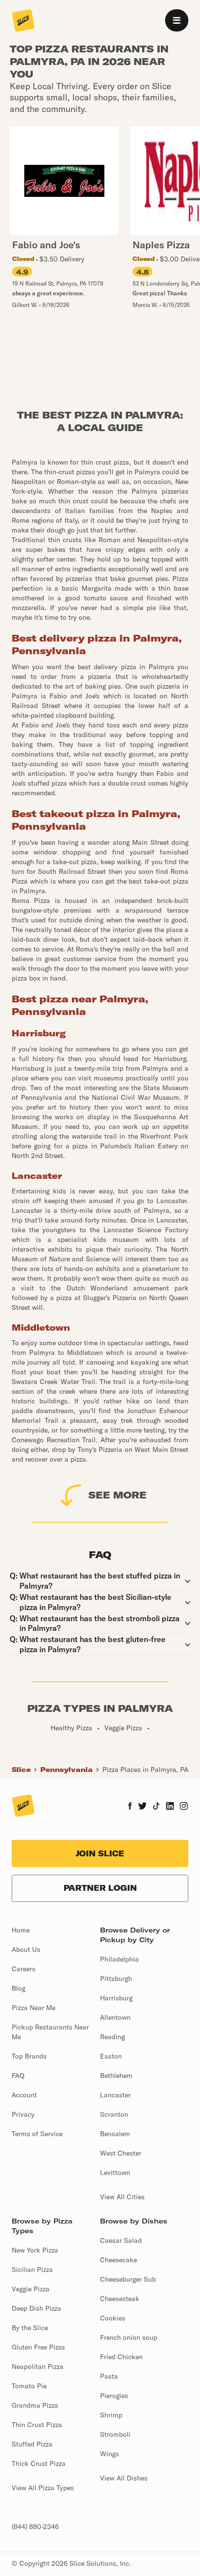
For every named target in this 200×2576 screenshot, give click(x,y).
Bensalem (115, 2134)
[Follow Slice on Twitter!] (142, 1807)
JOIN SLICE (100, 1853)
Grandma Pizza (35, 2405)
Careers (24, 1969)
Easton (111, 2056)
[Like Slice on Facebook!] (130, 1807)
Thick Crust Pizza (39, 2463)
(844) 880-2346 (35, 2527)
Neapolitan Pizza (38, 2367)
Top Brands (29, 2056)
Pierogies (114, 2396)
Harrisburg (116, 1998)
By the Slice (30, 2328)
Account (24, 2095)
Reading (112, 2037)
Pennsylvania (67, 1770)
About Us (26, 1949)
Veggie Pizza (31, 2289)
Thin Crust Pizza (37, 2425)
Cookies (113, 2318)
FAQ (18, 2076)
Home (21, 1930)
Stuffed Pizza (32, 2444)
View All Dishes (124, 2478)
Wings (109, 2454)
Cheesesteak (120, 2299)
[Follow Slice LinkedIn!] (170, 1807)
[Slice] (23, 21)
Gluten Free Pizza (38, 2347)
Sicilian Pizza (32, 2270)
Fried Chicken (121, 2357)
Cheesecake (118, 2260)
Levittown (115, 2173)
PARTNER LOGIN (100, 1888)
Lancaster (115, 2095)
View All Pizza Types (43, 2488)
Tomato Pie (29, 2386)
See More (117, 1495)
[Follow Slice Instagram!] (184, 1807)
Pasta (109, 2376)
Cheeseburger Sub (128, 2279)
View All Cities (122, 2197)
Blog (18, 1988)
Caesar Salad (121, 2240)
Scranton (114, 2114)
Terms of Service (37, 2134)
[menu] (177, 20)
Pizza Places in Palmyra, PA (145, 1770)
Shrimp (111, 2415)
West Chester (121, 2153)
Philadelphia (119, 1959)
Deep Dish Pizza (36, 2308)
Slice (21, 1770)
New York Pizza (35, 2250)
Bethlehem (116, 2076)
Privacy (23, 2114)
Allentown (115, 2017)
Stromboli (115, 2434)
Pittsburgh (116, 1979)
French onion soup (129, 2337)
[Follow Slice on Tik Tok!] (156, 1807)
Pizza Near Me (33, 2008)
